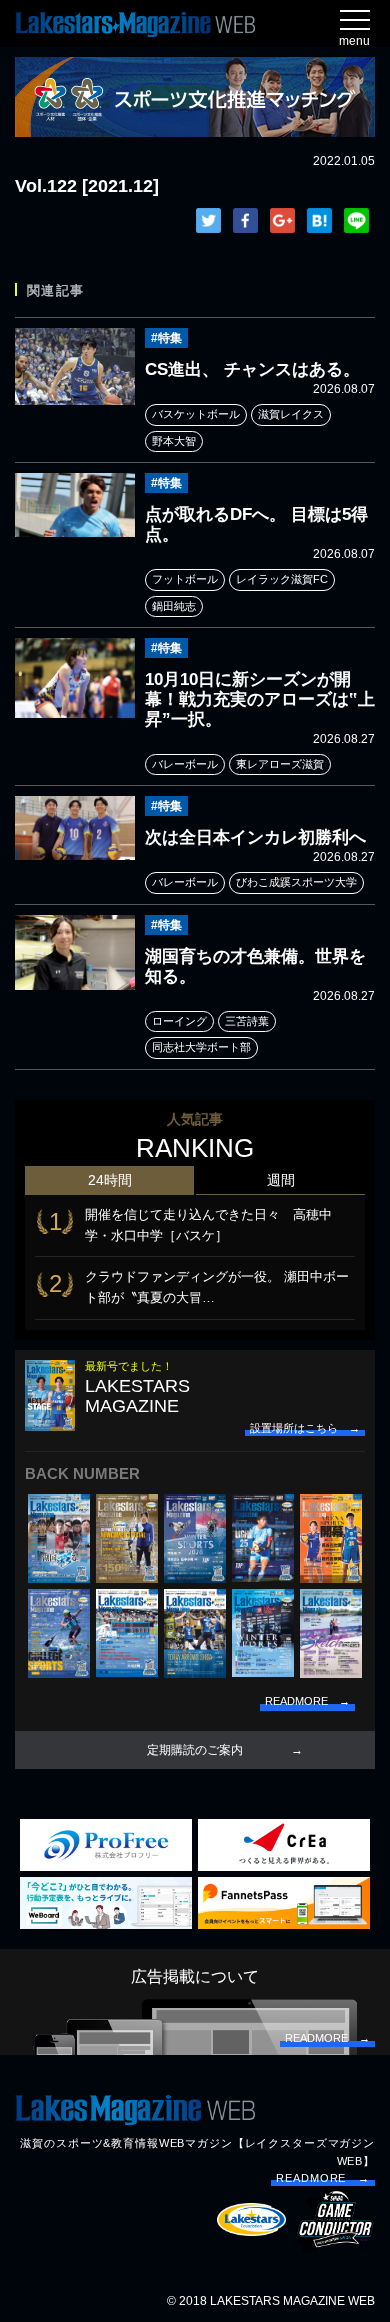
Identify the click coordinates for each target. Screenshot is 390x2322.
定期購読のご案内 (195, 1750)
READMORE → (323, 2178)
